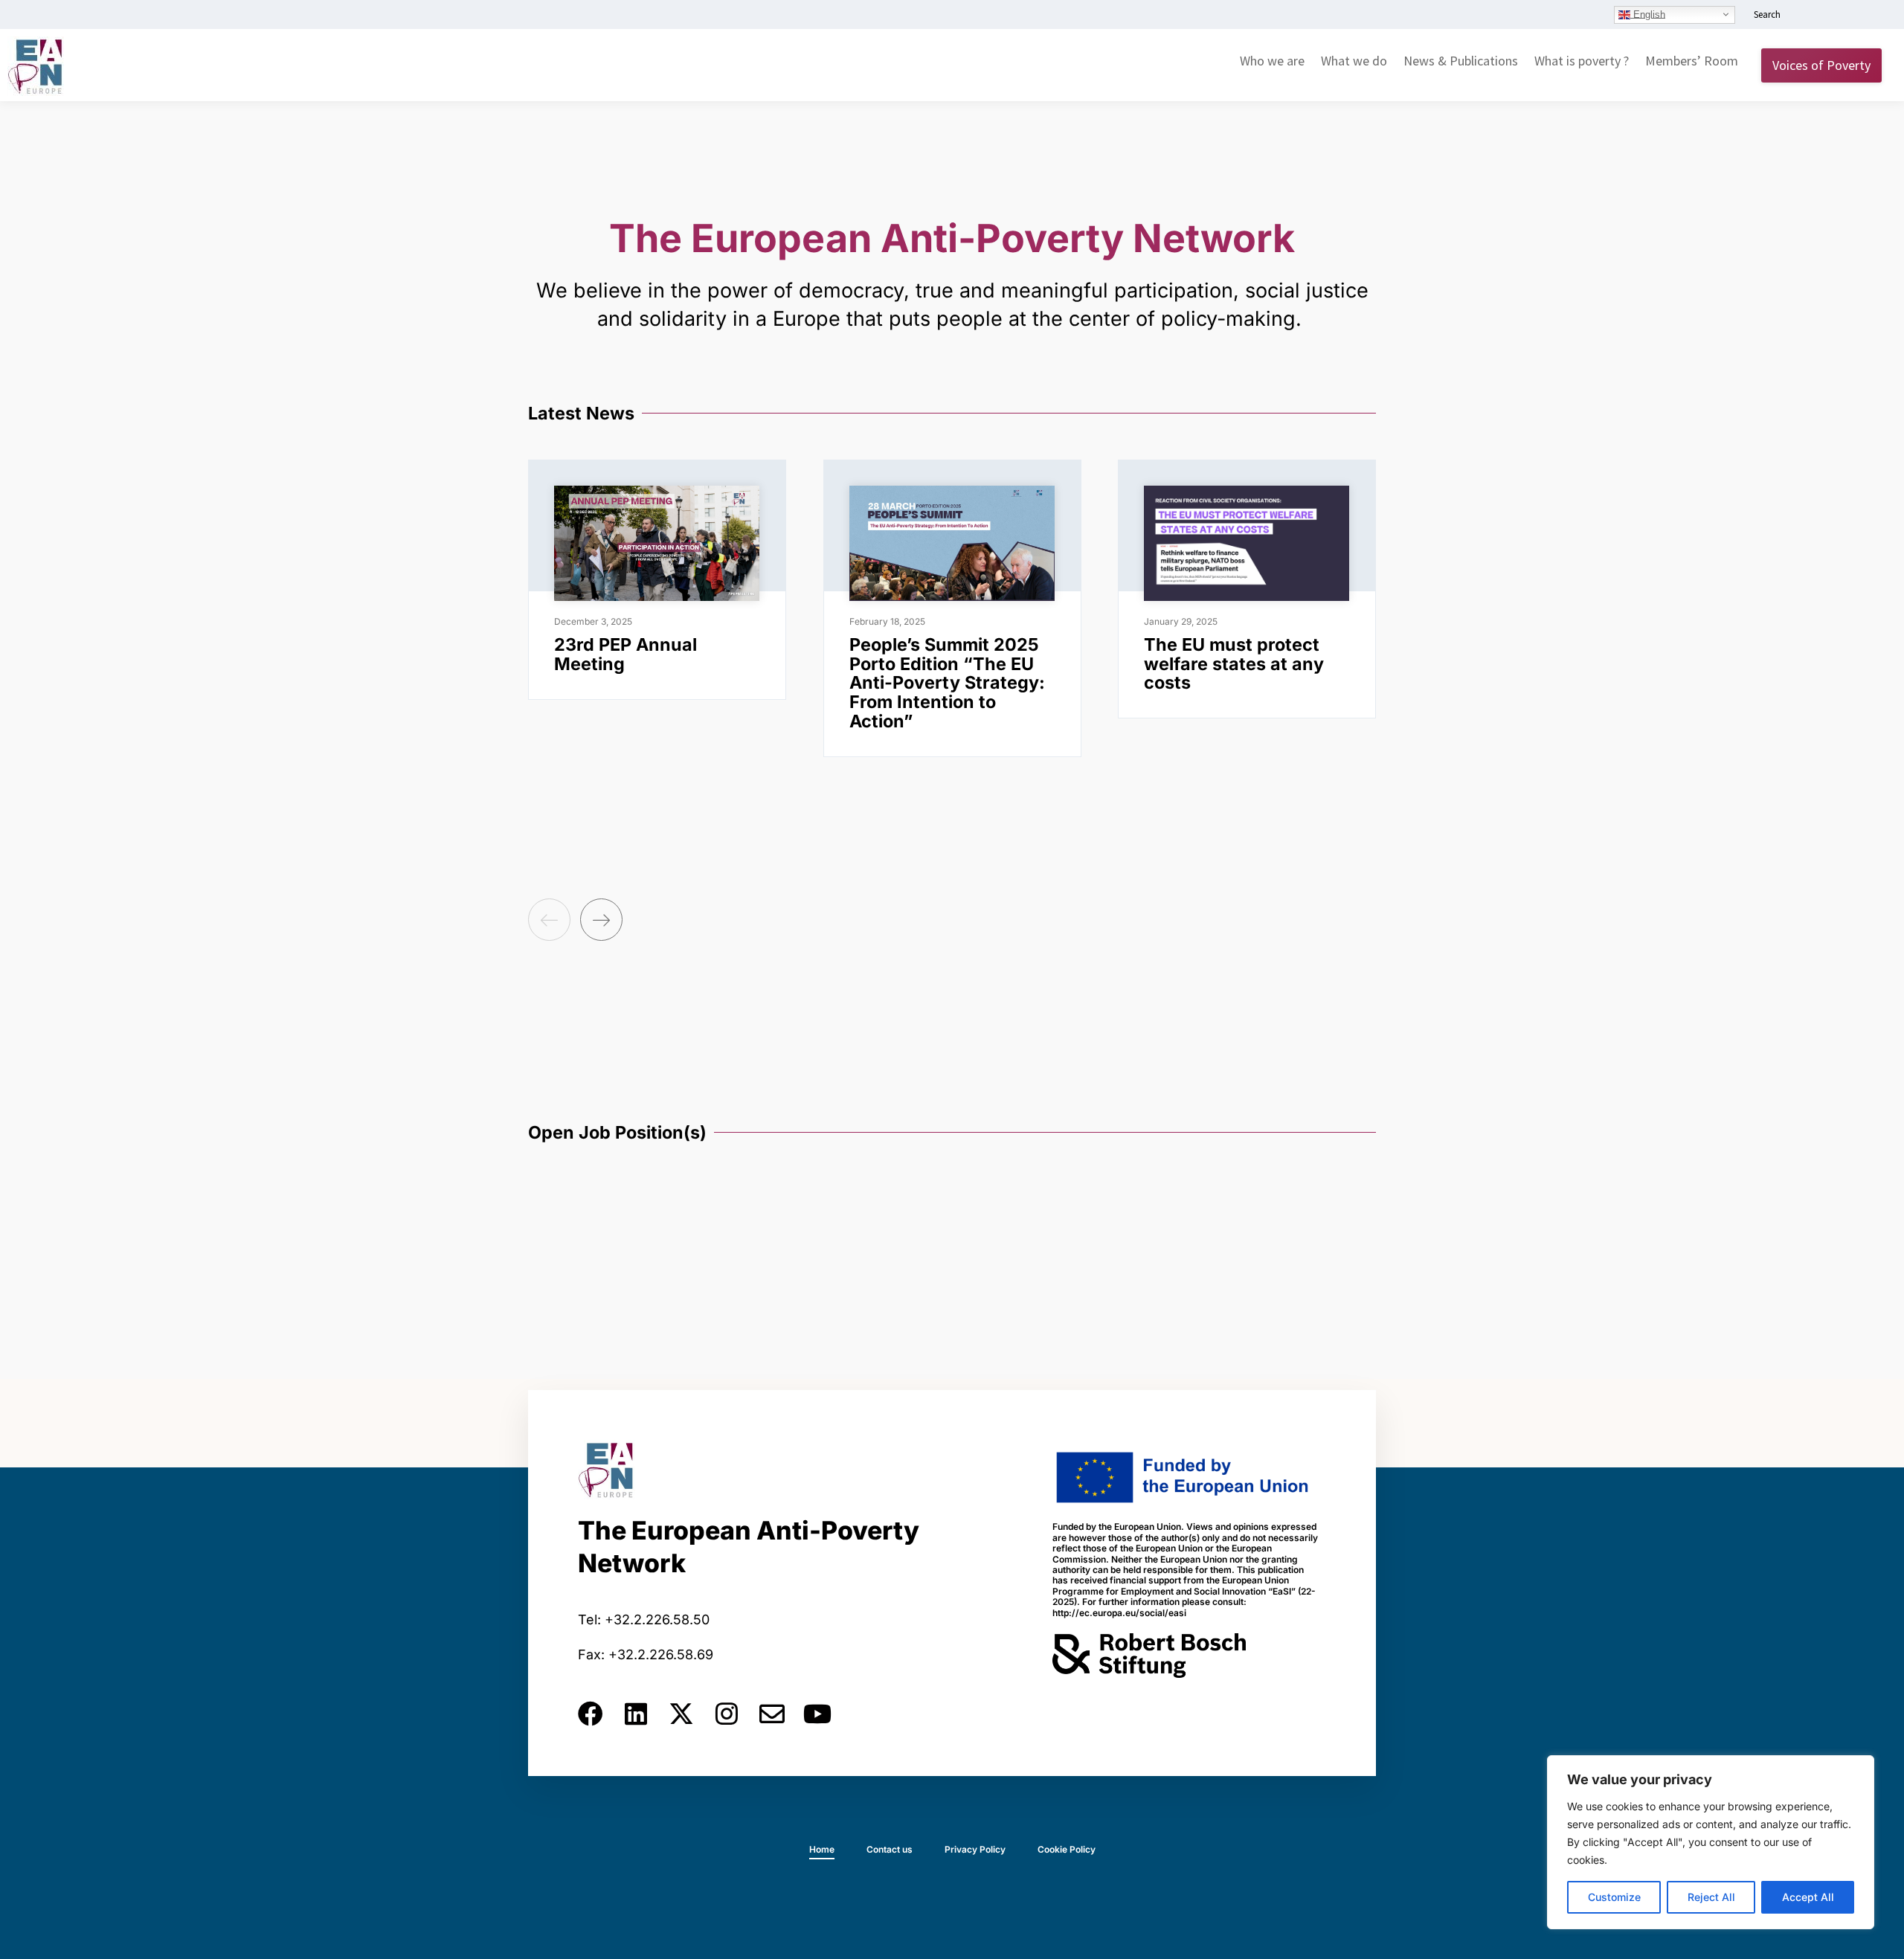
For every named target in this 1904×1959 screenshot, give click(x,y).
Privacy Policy (975, 1849)
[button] (549, 920)
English (1648, 14)
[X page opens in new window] (1850, 16)
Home (822, 1849)
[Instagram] (727, 1714)
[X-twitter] (681, 1714)
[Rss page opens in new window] (1872, 16)
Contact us (890, 1849)
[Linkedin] (636, 1714)
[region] (1711, 1842)
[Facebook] (591, 1714)
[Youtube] (817, 1714)
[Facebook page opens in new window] (1827, 16)
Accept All (1808, 1897)
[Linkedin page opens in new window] (1805, 16)
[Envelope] (772, 1714)
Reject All (1711, 1897)
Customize (1614, 1897)
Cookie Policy (1067, 1849)
